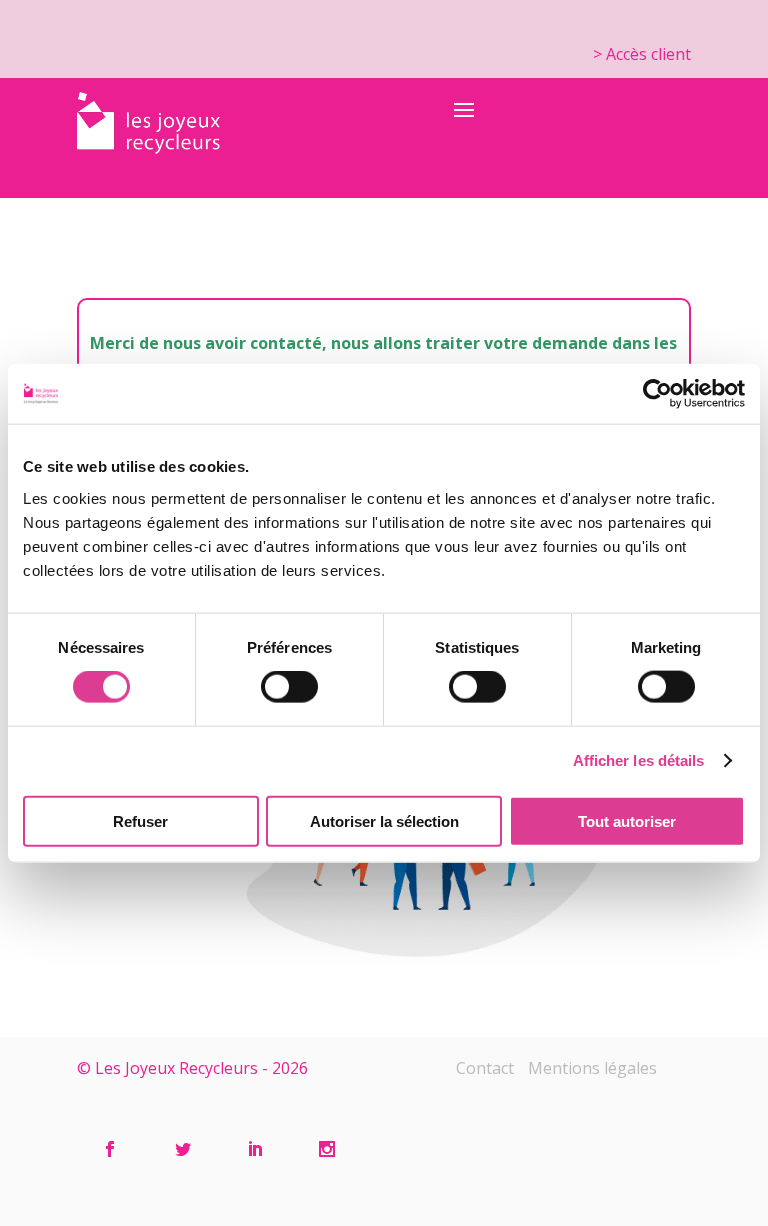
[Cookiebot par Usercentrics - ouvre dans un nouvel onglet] (657, 394)
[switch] (289, 687)
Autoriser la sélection (384, 820)
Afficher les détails (639, 760)
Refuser (140, 820)
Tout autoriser (627, 820)
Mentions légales (592, 1068)
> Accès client (642, 54)
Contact (485, 1068)
